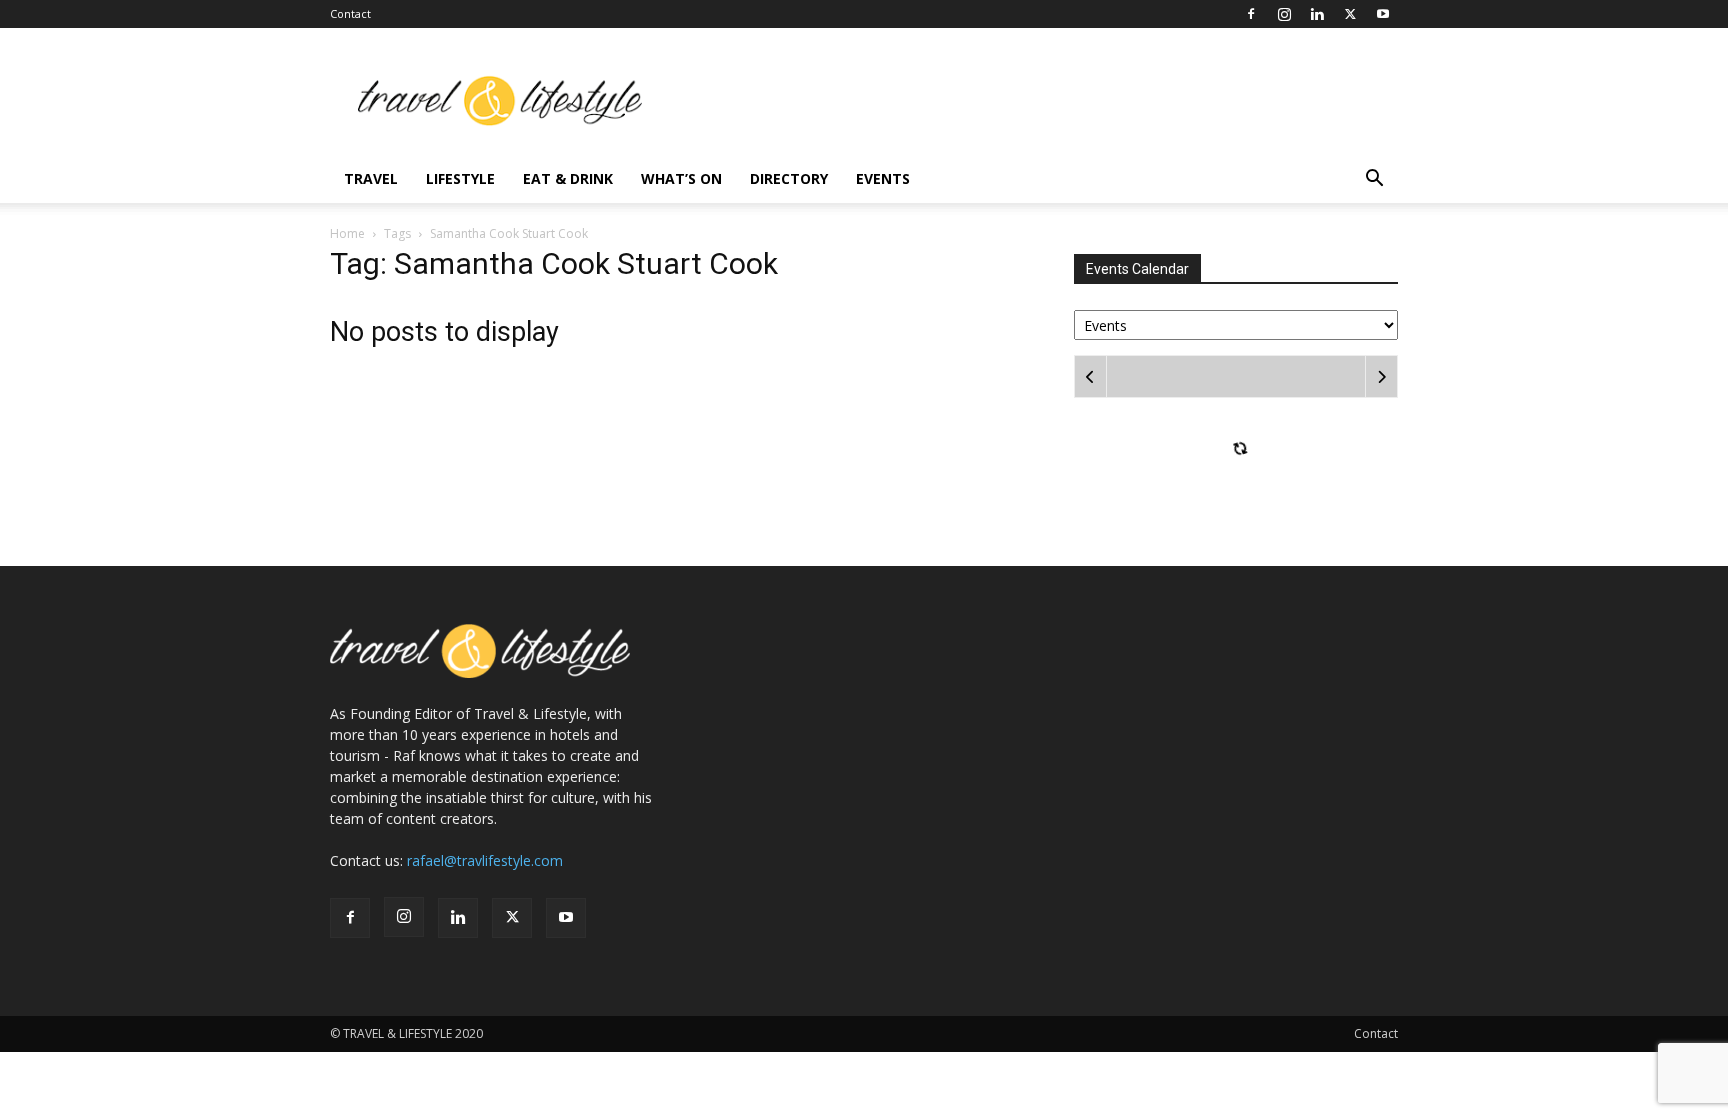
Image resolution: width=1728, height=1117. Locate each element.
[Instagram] (1284, 14)
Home (347, 233)
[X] (1350, 14)
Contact (350, 13)
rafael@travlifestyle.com (485, 860)
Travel (371, 178)
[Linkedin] (1317, 14)
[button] (1374, 180)
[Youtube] (1383, 14)
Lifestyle (460, 178)
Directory (789, 178)
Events (883, 178)
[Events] (1236, 323)
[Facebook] (1251, 14)
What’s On (681, 178)
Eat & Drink (568, 178)
